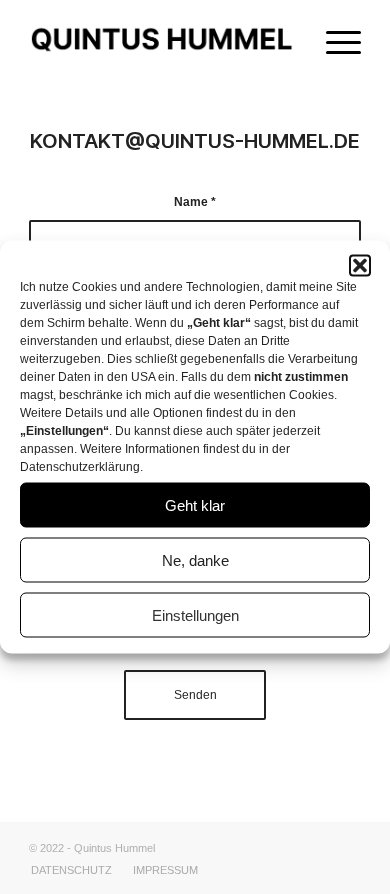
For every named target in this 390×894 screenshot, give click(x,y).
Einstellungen (195, 614)
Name (195, 202)
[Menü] (333, 40)
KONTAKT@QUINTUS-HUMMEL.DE (195, 141)
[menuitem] (71, 870)
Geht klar (195, 504)
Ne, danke (195, 559)
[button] (360, 266)
